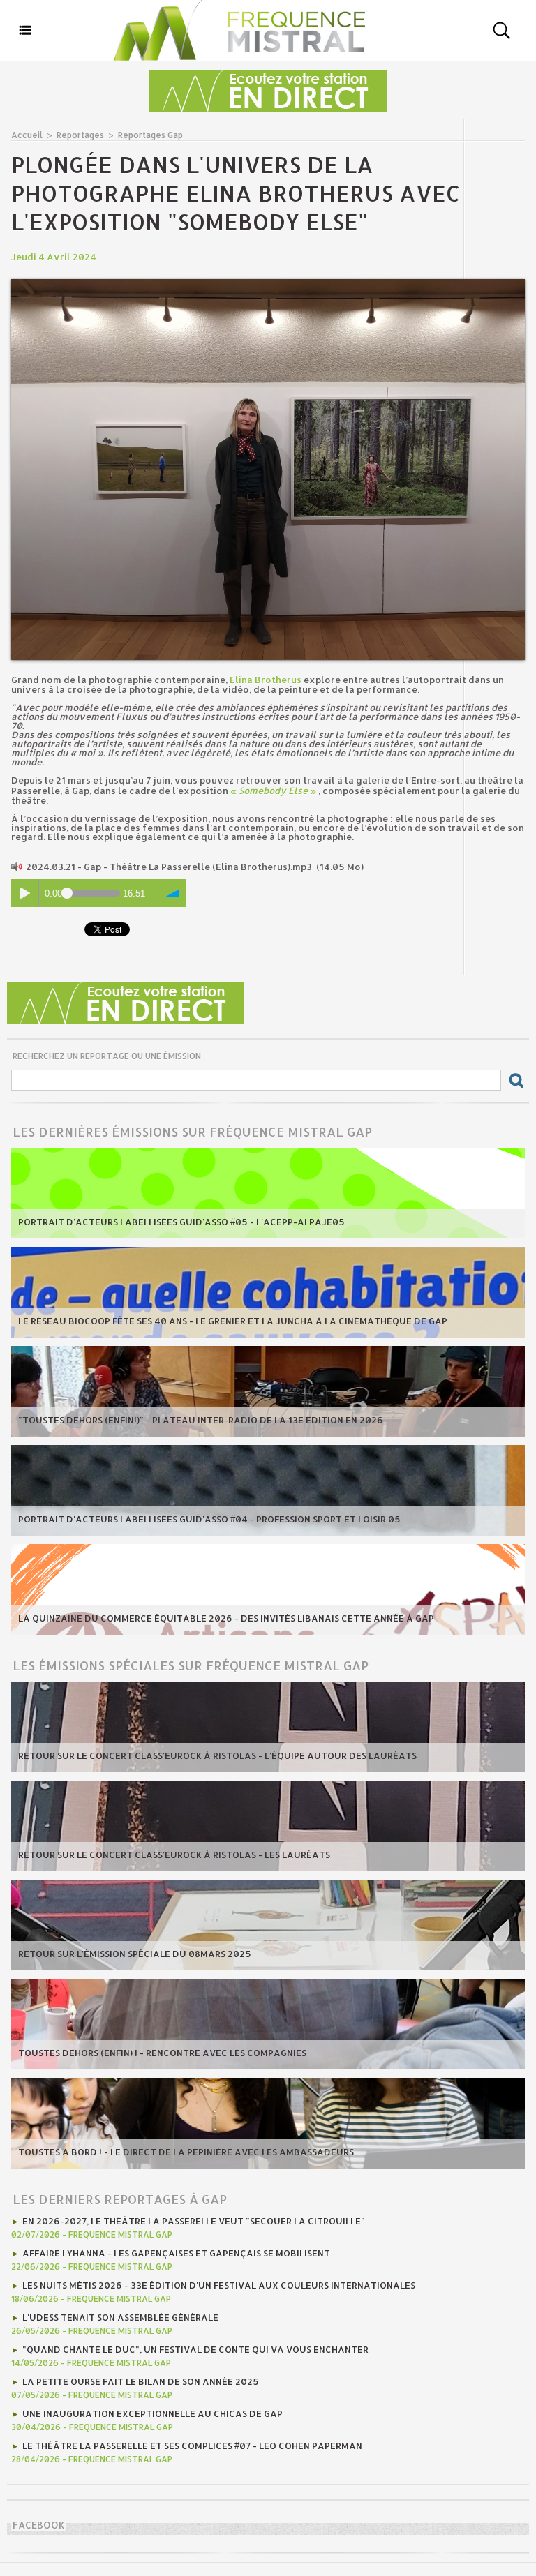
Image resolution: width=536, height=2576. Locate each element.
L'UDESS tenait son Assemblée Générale (120, 2317)
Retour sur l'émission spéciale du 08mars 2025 (135, 1954)
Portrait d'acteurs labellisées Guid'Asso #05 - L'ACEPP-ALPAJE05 (181, 1222)
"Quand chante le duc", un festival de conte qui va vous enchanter (195, 2349)
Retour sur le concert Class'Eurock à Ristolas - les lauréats (174, 1855)
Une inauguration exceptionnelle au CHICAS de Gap (152, 2413)
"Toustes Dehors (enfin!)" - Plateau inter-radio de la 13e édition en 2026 (201, 1420)
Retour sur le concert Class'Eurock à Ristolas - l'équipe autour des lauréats (217, 1755)
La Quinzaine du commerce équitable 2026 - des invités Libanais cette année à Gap (226, 1618)
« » (273, 791)
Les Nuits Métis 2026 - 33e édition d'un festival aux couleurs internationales (219, 2285)
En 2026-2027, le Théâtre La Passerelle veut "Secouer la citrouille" (194, 2221)
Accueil (27, 135)
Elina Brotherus (266, 680)
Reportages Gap (150, 135)
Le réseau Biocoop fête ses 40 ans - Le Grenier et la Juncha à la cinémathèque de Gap (233, 1321)
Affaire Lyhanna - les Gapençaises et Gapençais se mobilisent (176, 2253)
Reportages (80, 135)
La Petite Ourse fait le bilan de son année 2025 (141, 2381)
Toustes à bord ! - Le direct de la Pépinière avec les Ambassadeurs (186, 2152)
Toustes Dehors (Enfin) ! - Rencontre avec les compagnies (162, 2053)
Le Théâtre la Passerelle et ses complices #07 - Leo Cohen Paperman (192, 2446)
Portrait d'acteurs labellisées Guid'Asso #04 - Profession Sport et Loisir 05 (209, 1519)
